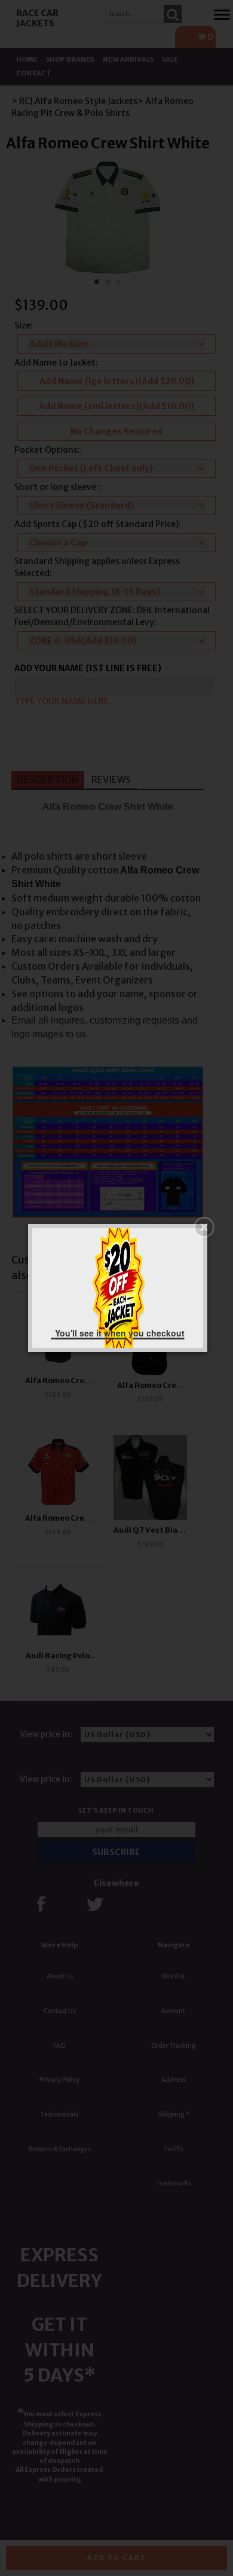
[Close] (204, 1227)
